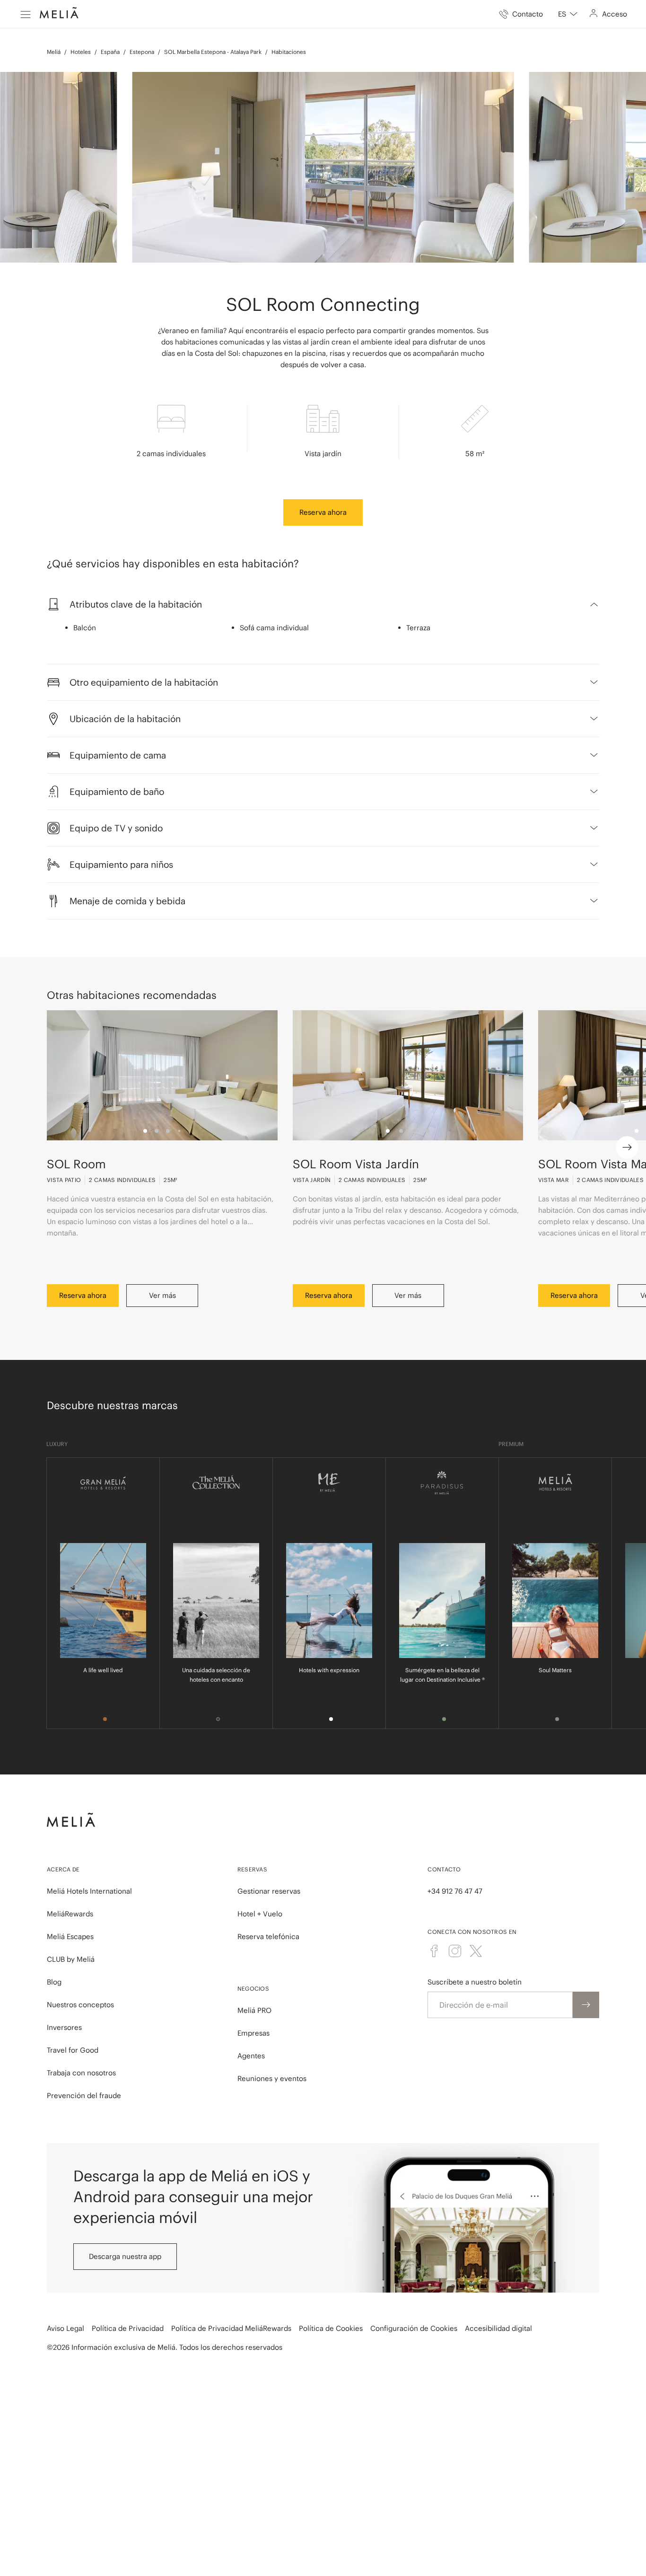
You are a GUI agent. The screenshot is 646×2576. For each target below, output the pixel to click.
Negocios (253, 1989)
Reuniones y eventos (272, 2078)
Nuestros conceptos (80, 2005)
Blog (54, 1982)
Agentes (251, 2056)
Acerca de (63, 1869)
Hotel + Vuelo (260, 1914)
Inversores (64, 2027)
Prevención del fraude (84, 2095)
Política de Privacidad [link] (128, 2328)
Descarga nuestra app (125, 2256)
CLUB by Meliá (71, 1959)
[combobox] (568, 14)
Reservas (252, 1869)
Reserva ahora (323, 512)
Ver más (162, 1295)
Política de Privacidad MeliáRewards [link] (231, 2328)
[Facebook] (434, 1951)
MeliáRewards (70, 1914)
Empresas (253, 2033)
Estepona (142, 52)
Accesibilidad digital (498, 2328)
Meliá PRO (254, 2010)
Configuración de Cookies (414, 2328)
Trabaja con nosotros (81, 2073)
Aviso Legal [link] (65, 2328)
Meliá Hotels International (89, 1891)
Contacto (444, 1869)
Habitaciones (289, 52)
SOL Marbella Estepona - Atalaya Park (213, 52)
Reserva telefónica (268, 1936)
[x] (476, 1951)
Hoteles (81, 52)
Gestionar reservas (269, 1891)
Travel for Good (73, 2050)
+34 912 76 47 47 (455, 1891)
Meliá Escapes (70, 1936)
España (110, 52)
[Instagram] (455, 1951)
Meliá (54, 52)
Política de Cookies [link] (331, 2328)
